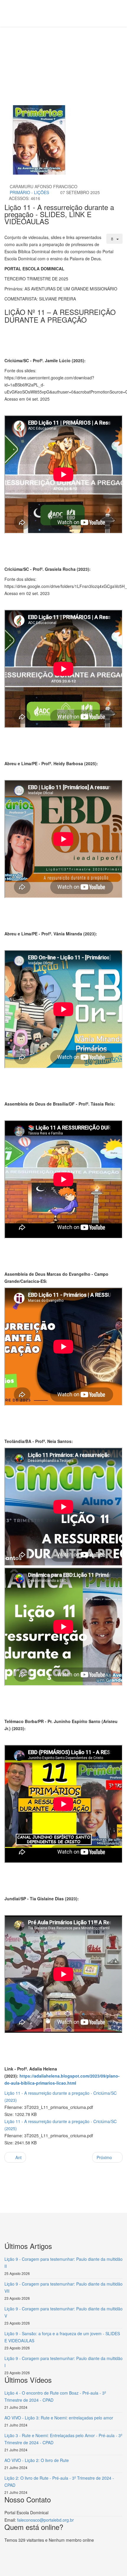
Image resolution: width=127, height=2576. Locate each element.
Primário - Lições (29, 192)
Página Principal (51, 49)
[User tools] (115, 239)
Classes (78, 49)
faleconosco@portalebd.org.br (45, 2520)
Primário (99, 49)
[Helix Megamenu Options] (35, 13)
